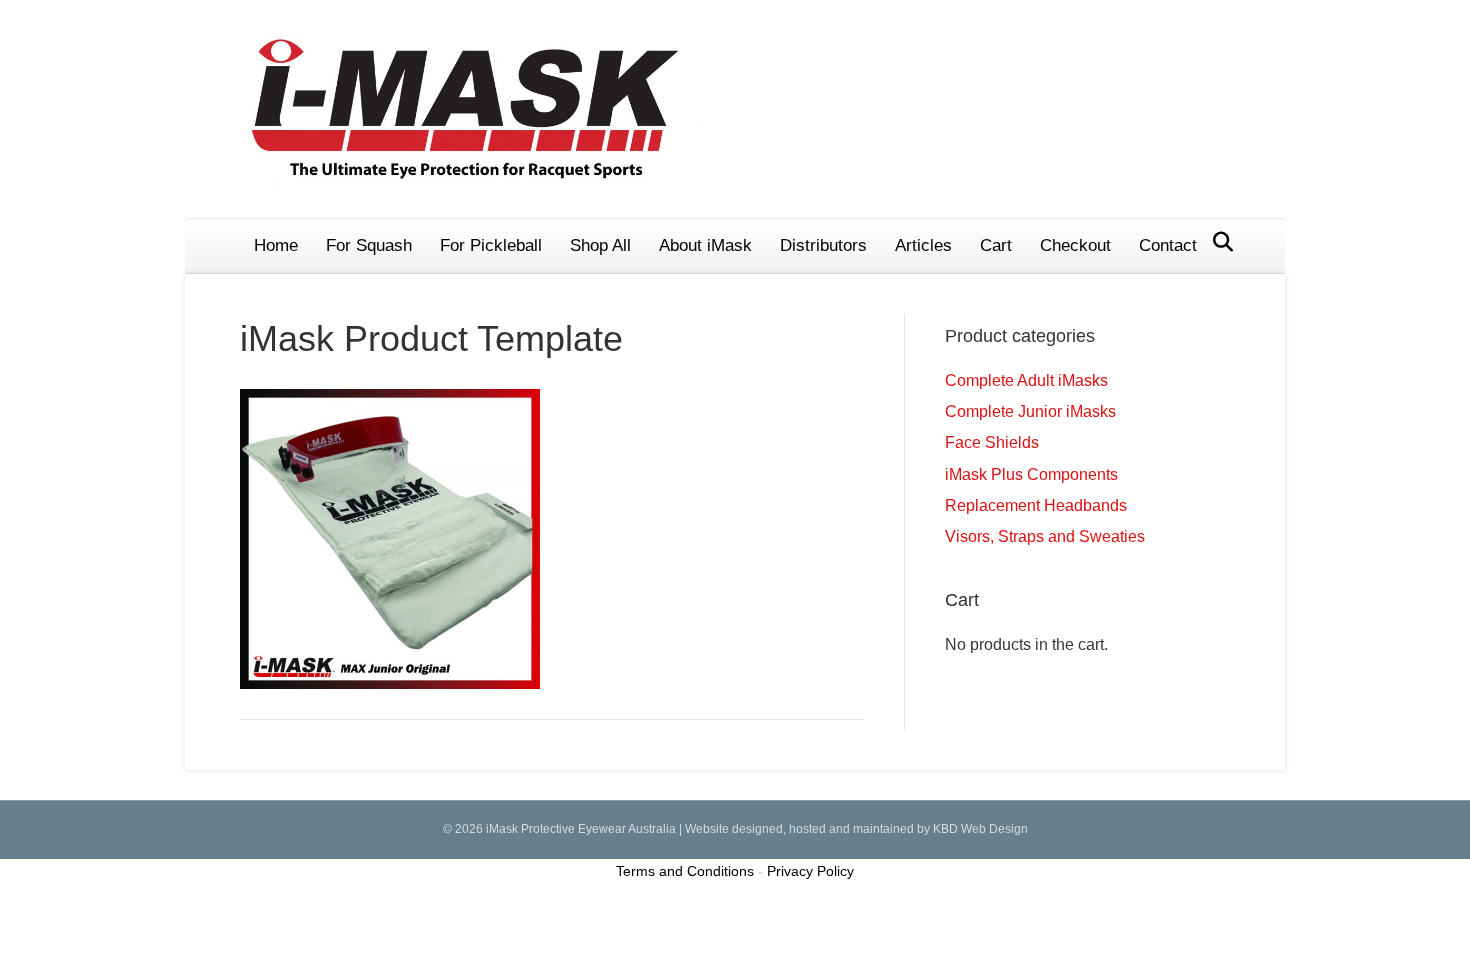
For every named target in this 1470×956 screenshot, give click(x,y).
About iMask (705, 245)
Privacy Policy (810, 871)
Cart (996, 245)
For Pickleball (491, 245)
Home (276, 245)
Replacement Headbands (1036, 505)
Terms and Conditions (685, 871)
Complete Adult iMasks (1026, 380)
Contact (1168, 245)
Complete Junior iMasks (1030, 411)
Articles (923, 245)
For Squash (369, 245)
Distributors (823, 245)
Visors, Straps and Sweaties (1045, 536)
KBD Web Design (980, 829)
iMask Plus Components (1031, 474)
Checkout (1075, 245)
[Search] (1217, 242)
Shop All (600, 245)
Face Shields (992, 442)
